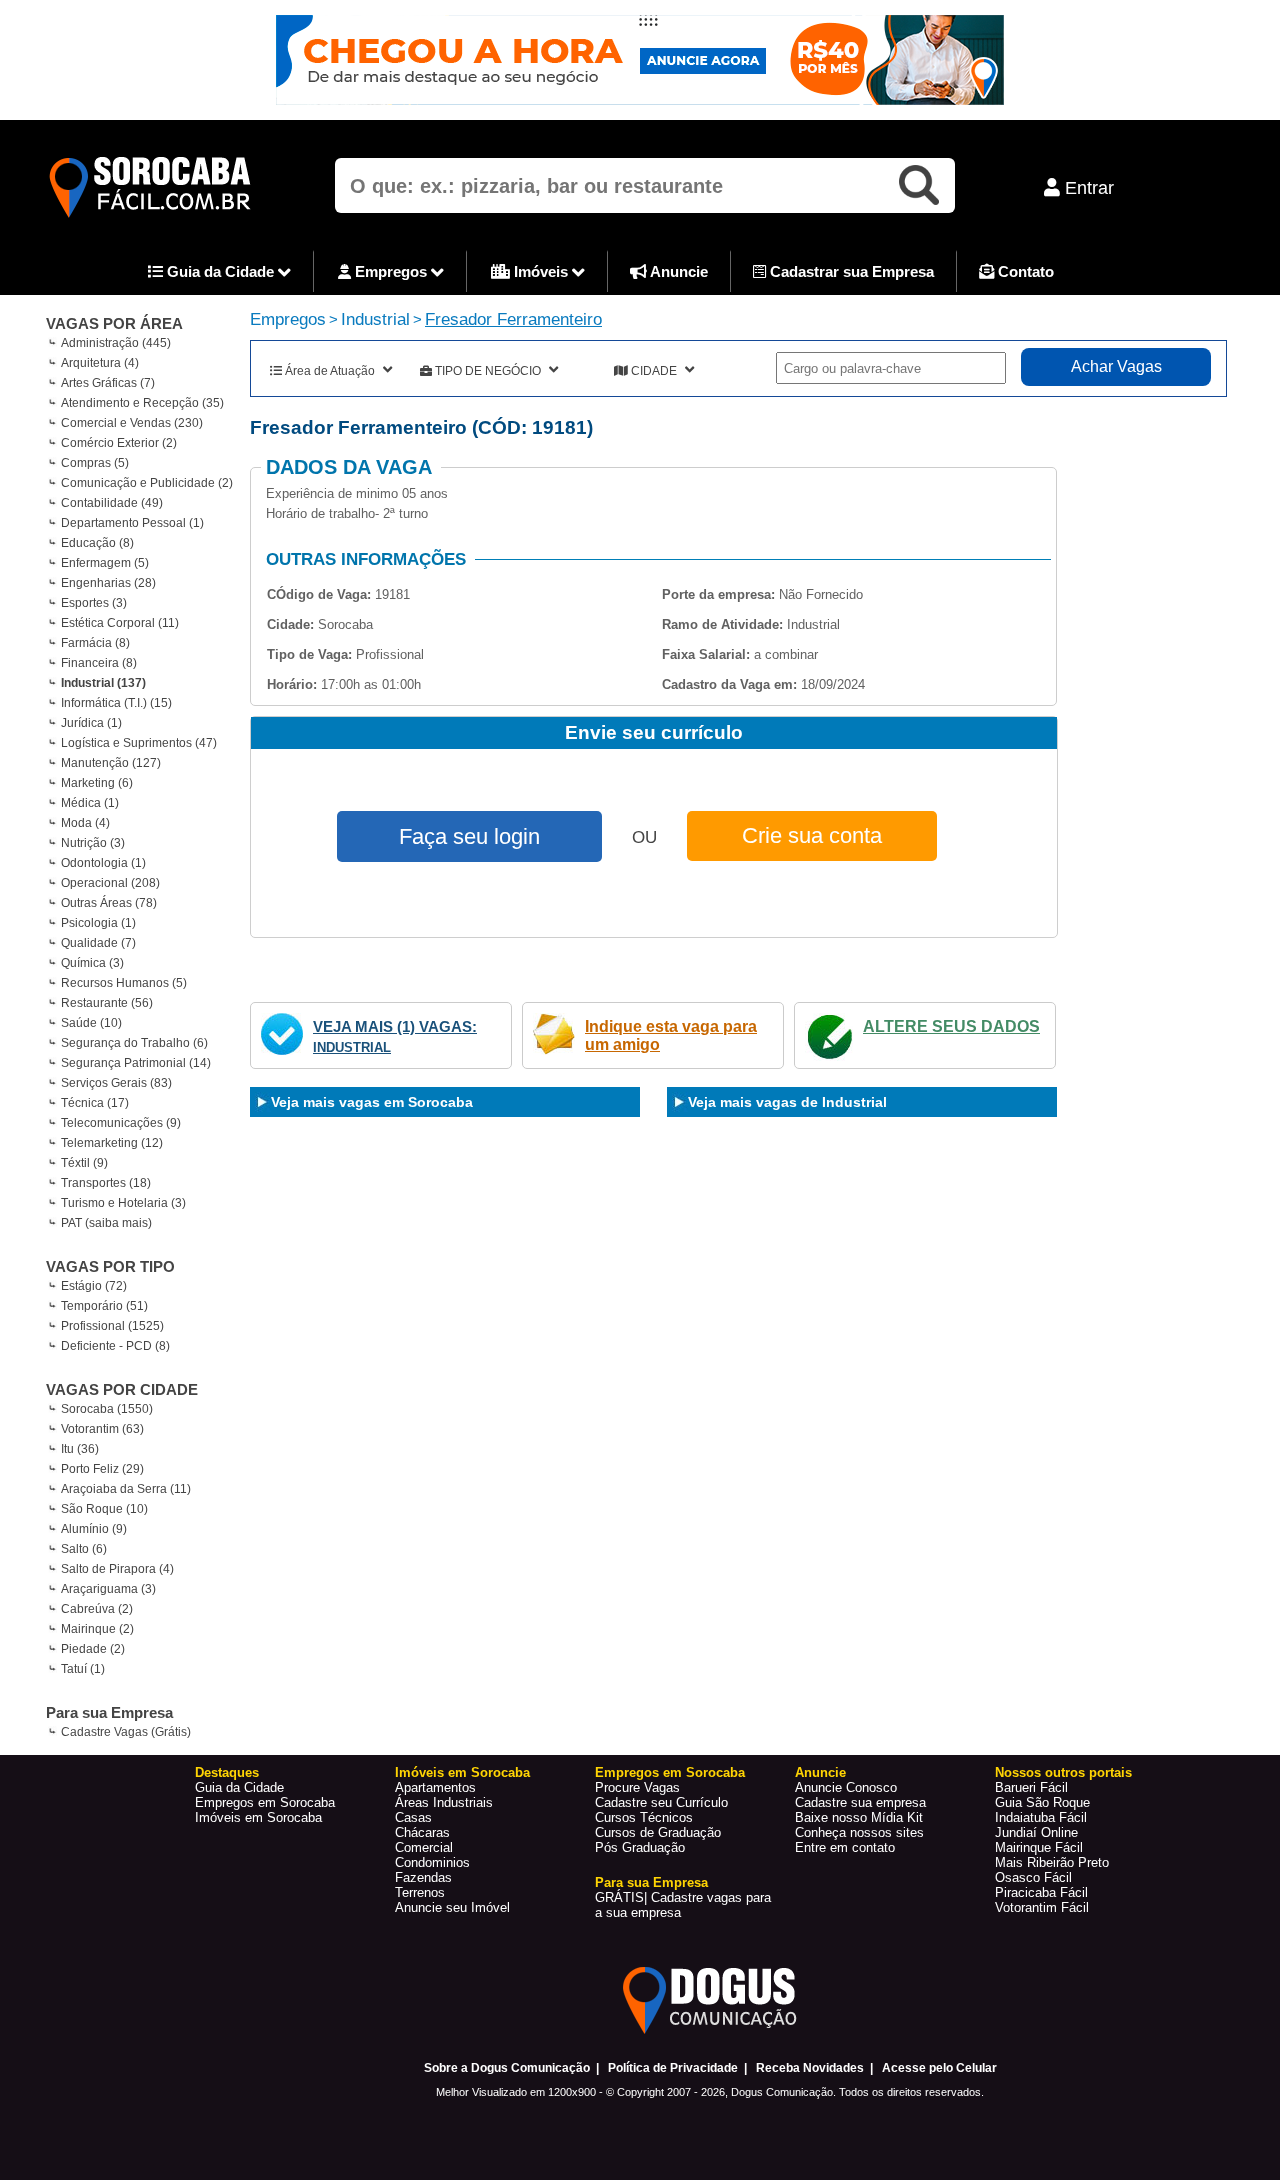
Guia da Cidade (220, 271)
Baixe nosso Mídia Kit (859, 1817)
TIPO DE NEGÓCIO (488, 371)
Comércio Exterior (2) (119, 443)
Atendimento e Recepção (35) (142, 403)
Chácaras (422, 1832)
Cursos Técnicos (644, 1817)
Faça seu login (469, 836)
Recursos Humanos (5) (124, 983)
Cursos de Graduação (658, 1832)
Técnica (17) (95, 1103)
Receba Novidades (810, 2068)
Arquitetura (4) (100, 363)
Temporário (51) (104, 1306)
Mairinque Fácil (1039, 1847)
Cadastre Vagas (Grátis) (126, 1732)
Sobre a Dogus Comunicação (507, 2068)
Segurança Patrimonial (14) (136, 1063)
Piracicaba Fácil (1041, 1892)
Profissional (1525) (112, 1326)
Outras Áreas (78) (109, 903)
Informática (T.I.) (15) (116, 703)
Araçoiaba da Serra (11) (126, 1489)
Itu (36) (80, 1449)
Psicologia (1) (98, 923)
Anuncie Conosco (846, 1787)
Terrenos (420, 1892)
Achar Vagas (1116, 366)
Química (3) (92, 963)
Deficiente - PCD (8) (115, 1346)
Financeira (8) (99, 663)
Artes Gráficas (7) (108, 383)
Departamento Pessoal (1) (132, 523)
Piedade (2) (93, 1649)
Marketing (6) (97, 783)
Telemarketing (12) (112, 1143)
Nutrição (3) (93, 843)
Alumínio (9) (94, 1529)
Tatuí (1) (83, 1669)
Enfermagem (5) (105, 563)
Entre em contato (845, 1847)
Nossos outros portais (1063, 1772)
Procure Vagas (637, 1787)
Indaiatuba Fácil (1041, 1817)
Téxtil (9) (84, 1163)
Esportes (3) (94, 603)
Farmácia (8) (95, 643)
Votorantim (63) (102, 1429)
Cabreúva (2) (97, 1609)
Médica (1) (90, 803)
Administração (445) (116, 343)
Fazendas (423, 1877)
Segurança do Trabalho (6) (134, 1043)
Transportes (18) (106, 1183)
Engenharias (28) (108, 583)
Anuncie (677, 271)
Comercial (424, 1847)
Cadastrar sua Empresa (850, 271)
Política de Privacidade (673, 2068)
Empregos (391, 271)
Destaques (227, 1772)
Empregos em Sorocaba (265, 1802)
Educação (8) (97, 543)
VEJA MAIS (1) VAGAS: (395, 1026)
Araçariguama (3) (108, 1589)
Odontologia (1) (103, 863)
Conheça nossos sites (859, 1832)
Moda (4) (85, 823)
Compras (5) (95, 463)
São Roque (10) (104, 1509)
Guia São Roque (1042, 1802)
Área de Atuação (330, 371)
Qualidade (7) (98, 943)
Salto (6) (84, 1549)
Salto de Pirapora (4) (117, 1569)
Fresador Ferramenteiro (513, 319)
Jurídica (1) (91, 723)
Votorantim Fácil (1042, 1907)
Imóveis (541, 271)
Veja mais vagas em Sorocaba (372, 1102)
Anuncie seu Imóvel (452, 1907)
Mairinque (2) (97, 1629)
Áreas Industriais (444, 1802)
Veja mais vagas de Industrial (787, 1102)
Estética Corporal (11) (120, 623)
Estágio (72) (94, 1286)
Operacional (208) (110, 883)
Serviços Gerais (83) (116, 1083)
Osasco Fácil (1033, 1877)
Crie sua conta (812, 835)
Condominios (432, 1862)
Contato (1024, 271)
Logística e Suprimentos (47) (139, 743)
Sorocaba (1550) (107, 1409)
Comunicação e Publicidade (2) (147, 483)
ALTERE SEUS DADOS (951, 1026)
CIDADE (654, 371)
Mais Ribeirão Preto (1052, 1862)
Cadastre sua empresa (860, 1802)
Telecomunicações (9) (121, 1123)
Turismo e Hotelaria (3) (123, 1203)
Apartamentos (435, 1787)
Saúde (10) (91, 1023)
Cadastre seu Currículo (661, 1802)
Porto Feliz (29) (102, 1469)
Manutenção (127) (111, 763)
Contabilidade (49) (112, 503)
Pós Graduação (640, 1847)
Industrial (375, 319)
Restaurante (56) (107, 1003)
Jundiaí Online (1036, 1832)
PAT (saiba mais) (106, 1223)
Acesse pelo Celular (939, 2068)
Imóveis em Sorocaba (258, 1817)
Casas (413, 1817)
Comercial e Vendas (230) (132, 423)
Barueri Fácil (1031, 1787)
